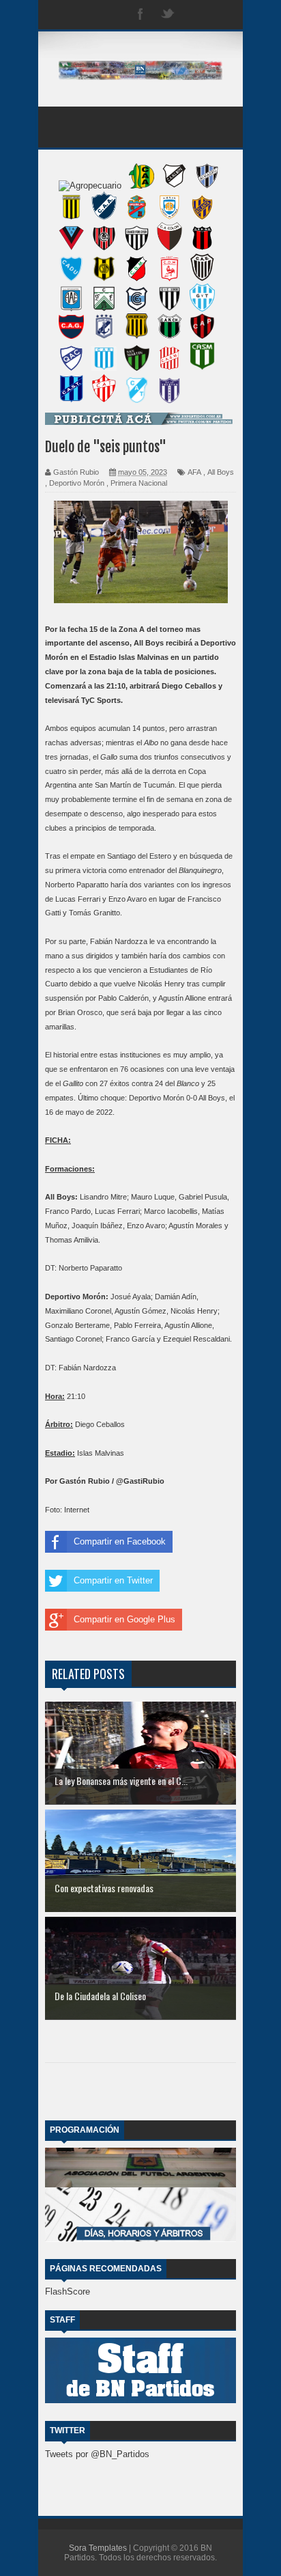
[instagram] (195, 15)
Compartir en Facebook (120, 1541)
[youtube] (222, 15)
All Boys (221, 472)
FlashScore (68, 2291)
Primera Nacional (139, 483)
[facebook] (140, 15)
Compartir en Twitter (113, 1580)
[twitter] (168, 15)
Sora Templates (98, 2548)
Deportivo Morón (77, 483)
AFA (194, 472)
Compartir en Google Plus (124, 1619)
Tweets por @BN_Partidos (97, 2454)
